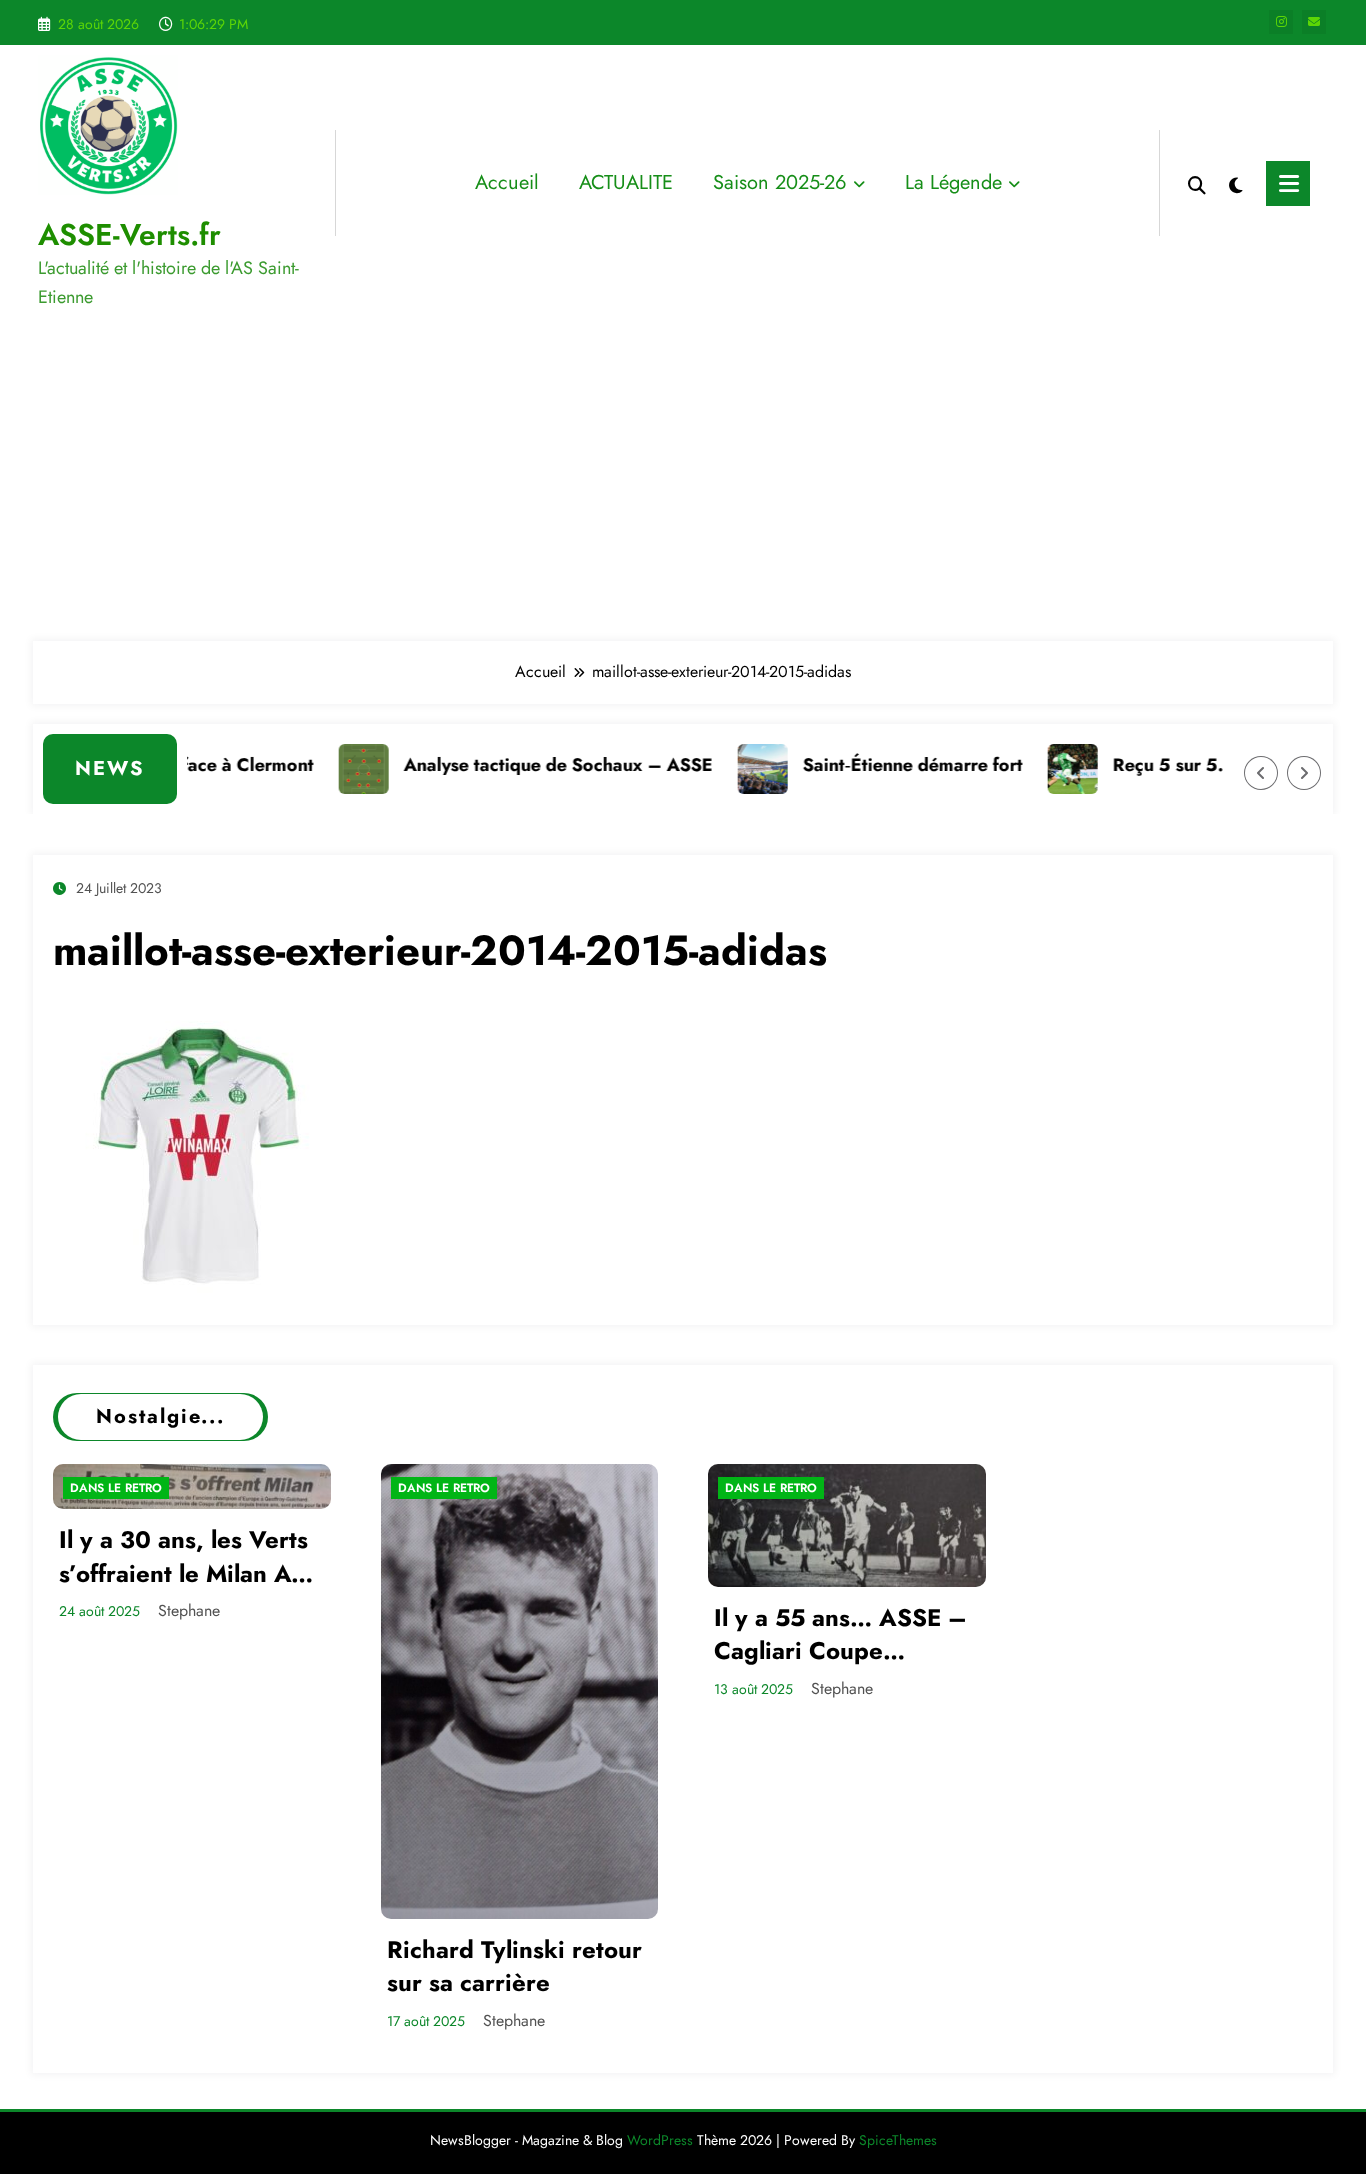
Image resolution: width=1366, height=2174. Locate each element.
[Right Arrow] (1304, 773)
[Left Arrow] (1261, 773)
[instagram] (1281, 22)
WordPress (660, 2140)
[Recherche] (1197, 183)
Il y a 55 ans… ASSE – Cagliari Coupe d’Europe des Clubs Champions (840, 1634)
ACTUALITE (626, 182)
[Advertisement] (683, 481)
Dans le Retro (116, 1488)
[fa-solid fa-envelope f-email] (1314, 22)
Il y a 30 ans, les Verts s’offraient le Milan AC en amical (183, 1556)
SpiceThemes (898, 2140)
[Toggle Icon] (1288, 183)
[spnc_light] (1236, 183)
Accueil (507, 182)
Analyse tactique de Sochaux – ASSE (524, 765)
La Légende (953, 182)
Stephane (189, 1610)
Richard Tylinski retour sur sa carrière (514, 1966)
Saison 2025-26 (780, 182)
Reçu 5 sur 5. (1134, 765)
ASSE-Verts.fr (129, 234)
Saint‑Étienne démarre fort (879, 765)
